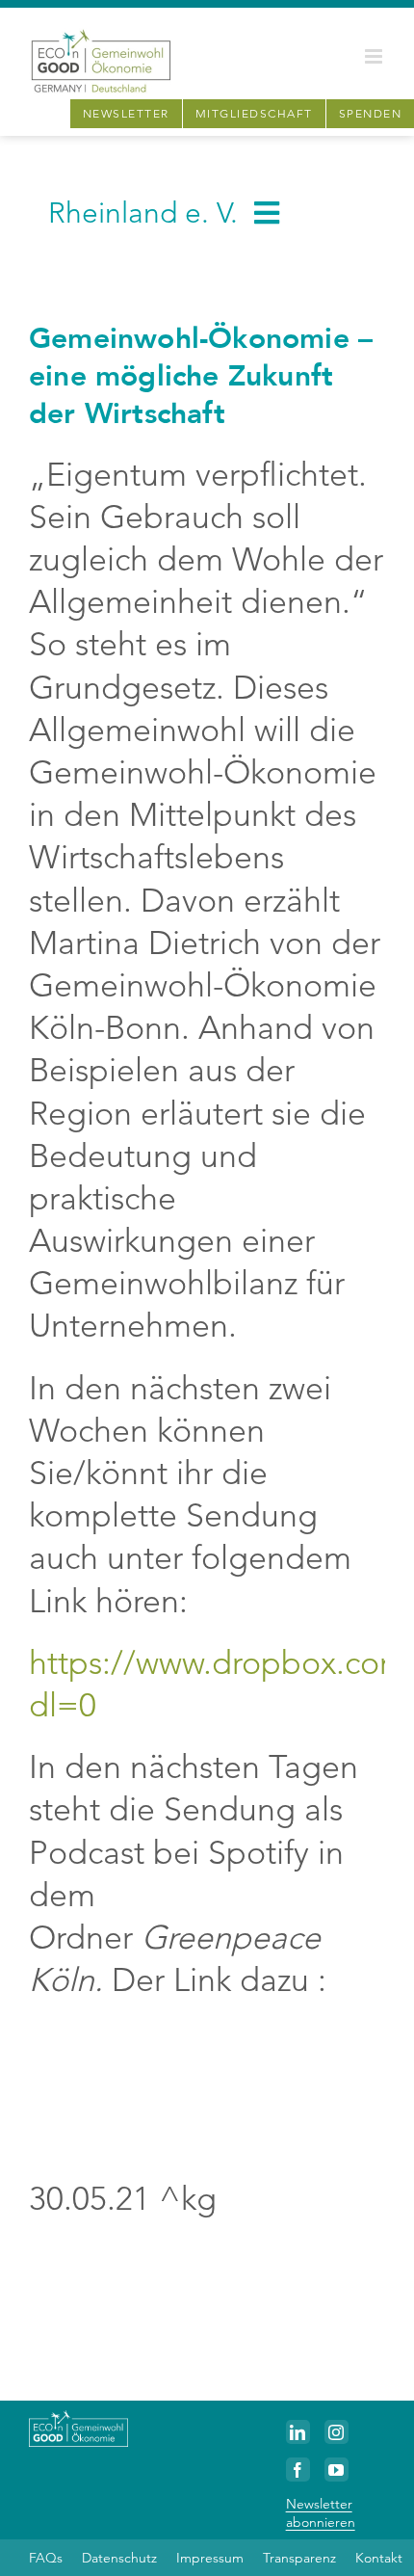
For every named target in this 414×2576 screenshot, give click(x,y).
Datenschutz (119, 2558)
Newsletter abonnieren (321, 2512)
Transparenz (299, 2558)
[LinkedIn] (298, 2432)
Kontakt (379, 2558)
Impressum (210, 2558)
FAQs (46, 2558)
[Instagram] (336, 2432)
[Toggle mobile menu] (375, 56)
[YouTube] (336, 2470)
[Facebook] (298, 2470)
